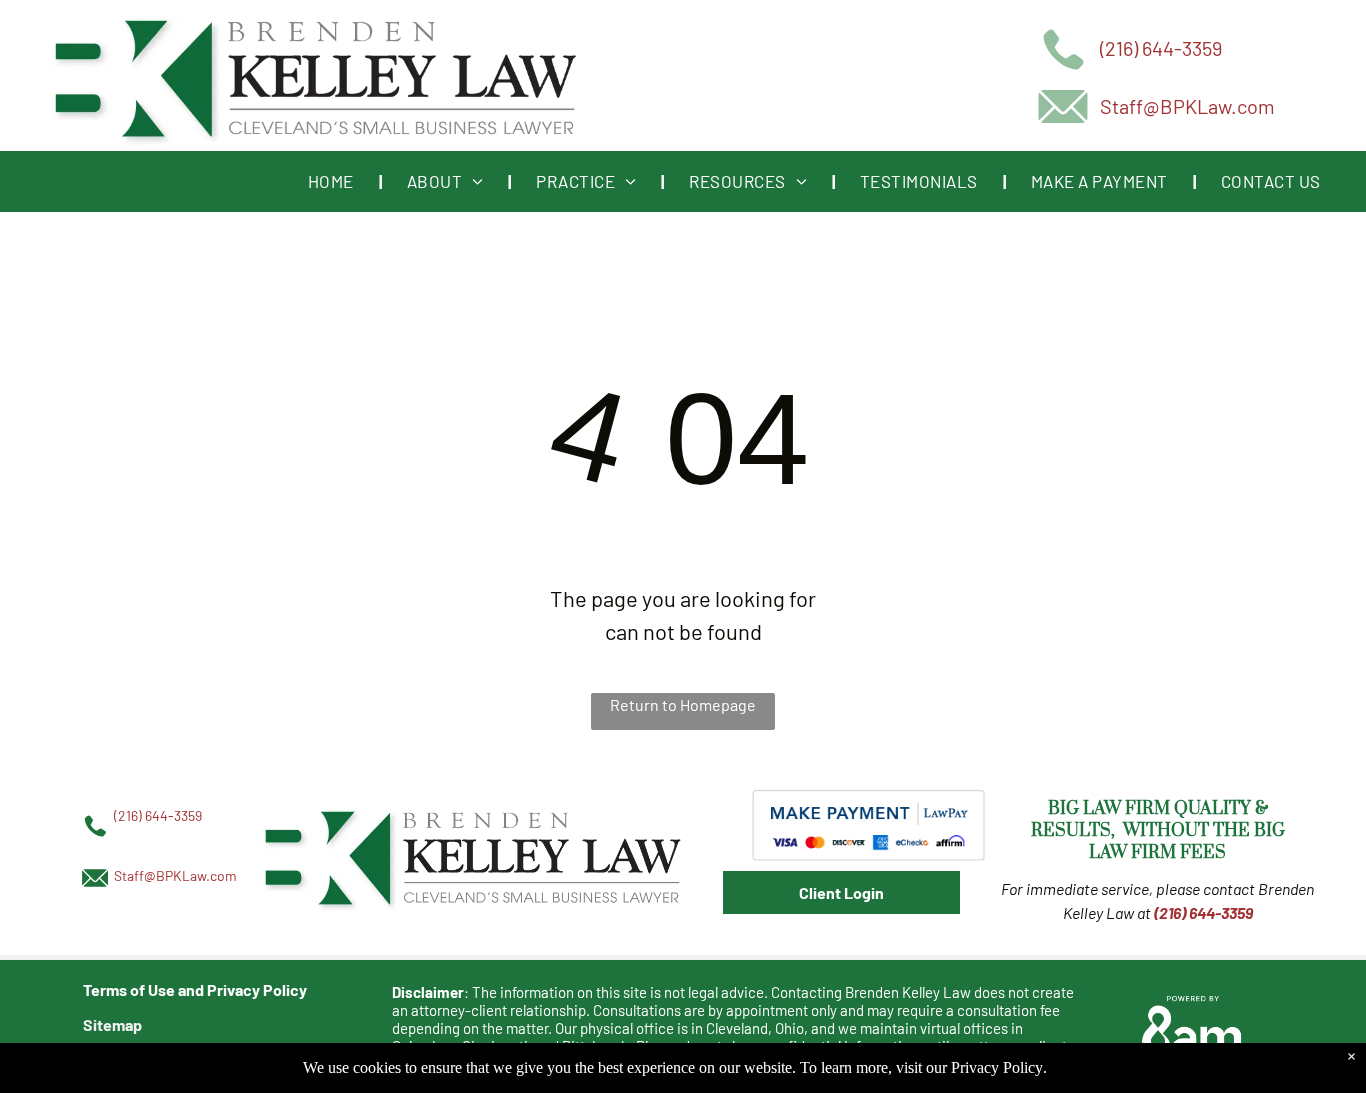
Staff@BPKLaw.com (1187, 106)
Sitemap (112, 1024)
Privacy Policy (997, 1067)
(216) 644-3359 (1161, 48)
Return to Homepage (683, 704)
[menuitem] (332, 181)
